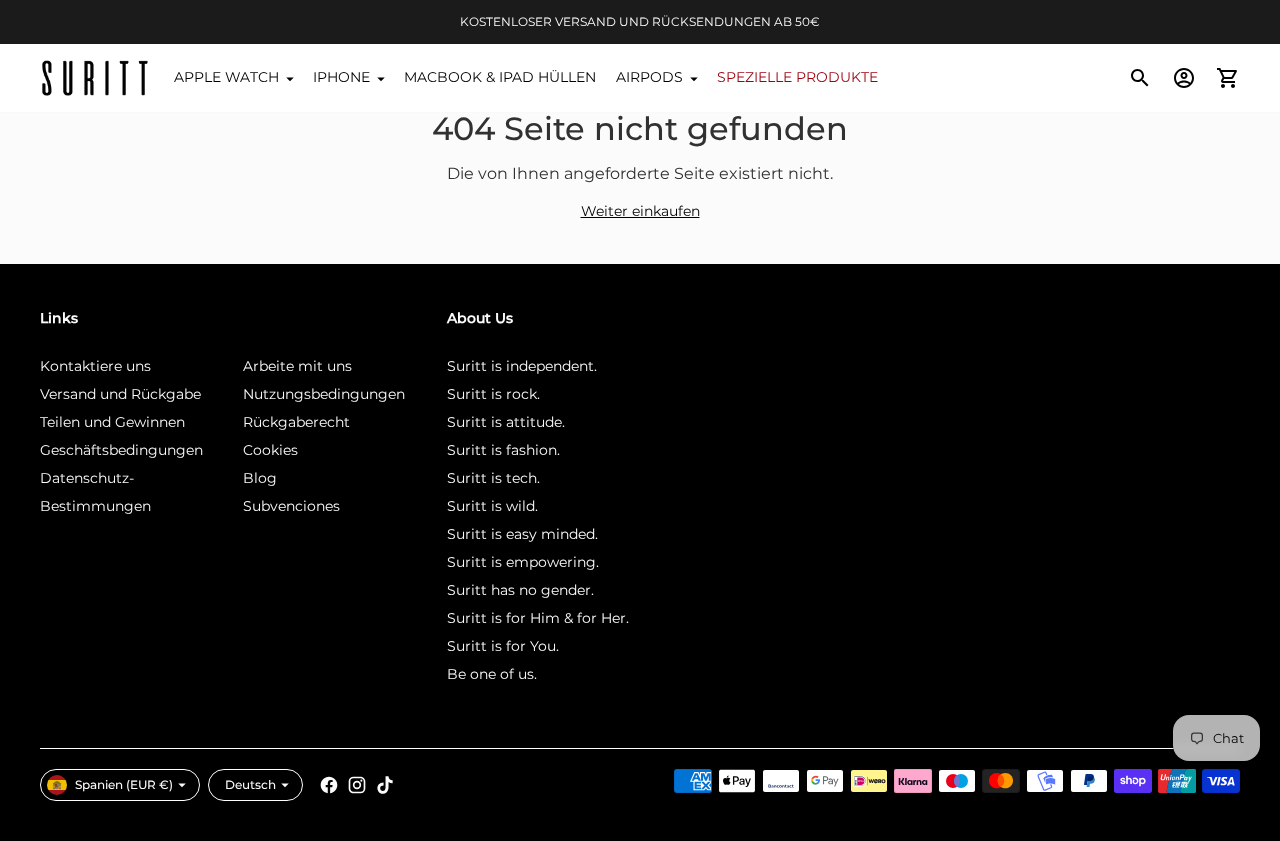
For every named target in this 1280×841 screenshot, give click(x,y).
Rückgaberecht (296, 422)
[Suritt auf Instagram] (357, 785)
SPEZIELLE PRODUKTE (797, 77)
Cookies (270, 450)
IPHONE (341, 77)
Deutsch (250, 784)
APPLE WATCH (226, 77)
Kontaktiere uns (95, 366)
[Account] (1184, 78)
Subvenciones (291, 506)
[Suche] (1140, 78)
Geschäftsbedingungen (121, 450)
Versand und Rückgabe (120, 394)
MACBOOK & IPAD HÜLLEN (500, 77)
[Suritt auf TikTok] (385, 785)
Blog (260, 478)
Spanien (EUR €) (124, 784)
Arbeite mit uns (297, 366)
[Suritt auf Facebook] (329, 785)
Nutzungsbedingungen (324, 394)
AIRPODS (649, 77)
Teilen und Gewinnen (112, 422)
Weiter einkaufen (640, 211)
